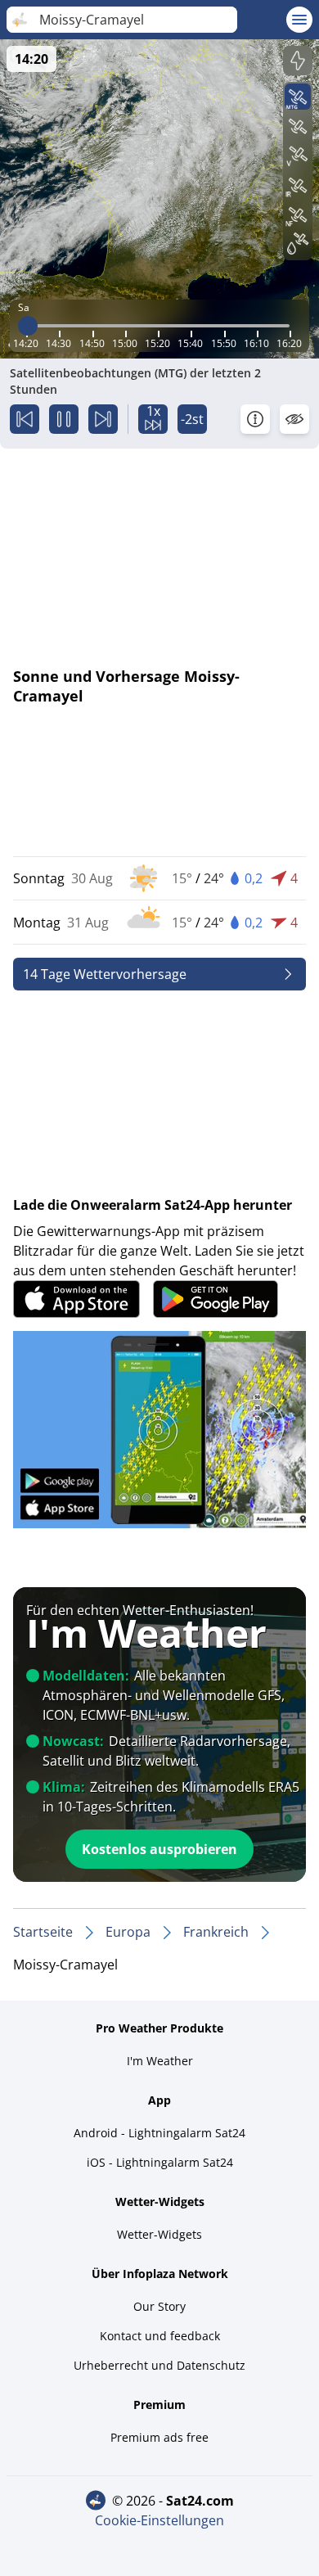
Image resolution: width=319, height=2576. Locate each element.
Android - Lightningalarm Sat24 (159, 2133)
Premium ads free (159, 2437)
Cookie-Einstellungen (159, 2520)
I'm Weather (160, 2061)
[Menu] (299, 20)
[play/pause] (64, 419)
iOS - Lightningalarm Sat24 (160, 2162)
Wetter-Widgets (159, 2234)
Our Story (159, 2306)
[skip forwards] (103, 419)
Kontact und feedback (160, 2336)
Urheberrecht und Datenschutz (159, 2365)
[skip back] (25, 419)
